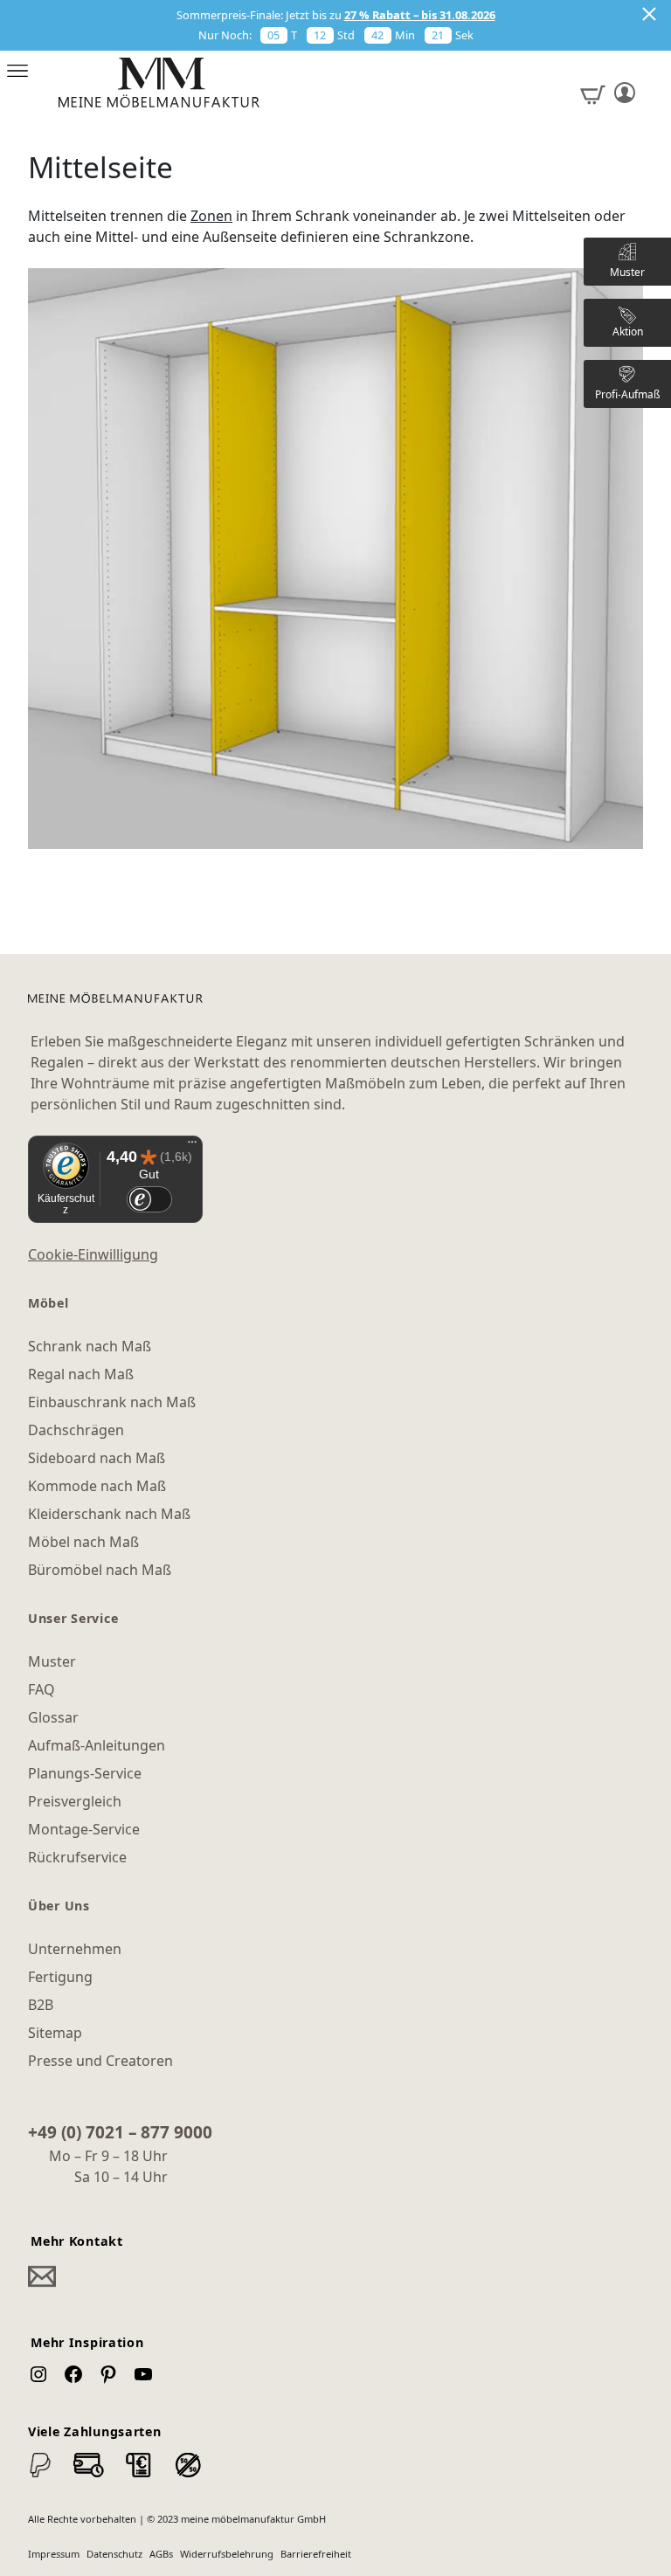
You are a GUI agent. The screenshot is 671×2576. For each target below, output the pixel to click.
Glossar (53, 1717)
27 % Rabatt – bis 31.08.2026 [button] (420, 15)
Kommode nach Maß (97, 1486)
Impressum (54, 2554)
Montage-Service (84, 1829)
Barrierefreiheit (316, 2554)
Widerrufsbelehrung (227, 2554)
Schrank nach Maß (90, 1346)
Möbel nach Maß (83, 1542)
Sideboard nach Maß (97, 1458)
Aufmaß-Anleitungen (97, 1745)
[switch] (149, 1200)
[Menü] (192, 1146)
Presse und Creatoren (100, 2061)
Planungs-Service (85, 1773)
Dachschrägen (76, 1430)
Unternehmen (75, 1949)
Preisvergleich (75, 1801)
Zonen (211, 216)
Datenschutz (114, 2554)
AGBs (161, 2554)
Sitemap (55, 2033)
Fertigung (60, 1977)
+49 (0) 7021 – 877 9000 (120, 2132)
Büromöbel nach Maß (100, 1570)
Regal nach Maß (81, 1374)
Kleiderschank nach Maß (109, 1514)
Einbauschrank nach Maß (112, 1402)
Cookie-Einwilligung (93, 1254)
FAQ (42, 1689)
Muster (52, 1661)
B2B (41, 2005)
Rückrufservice (77, 1857)
